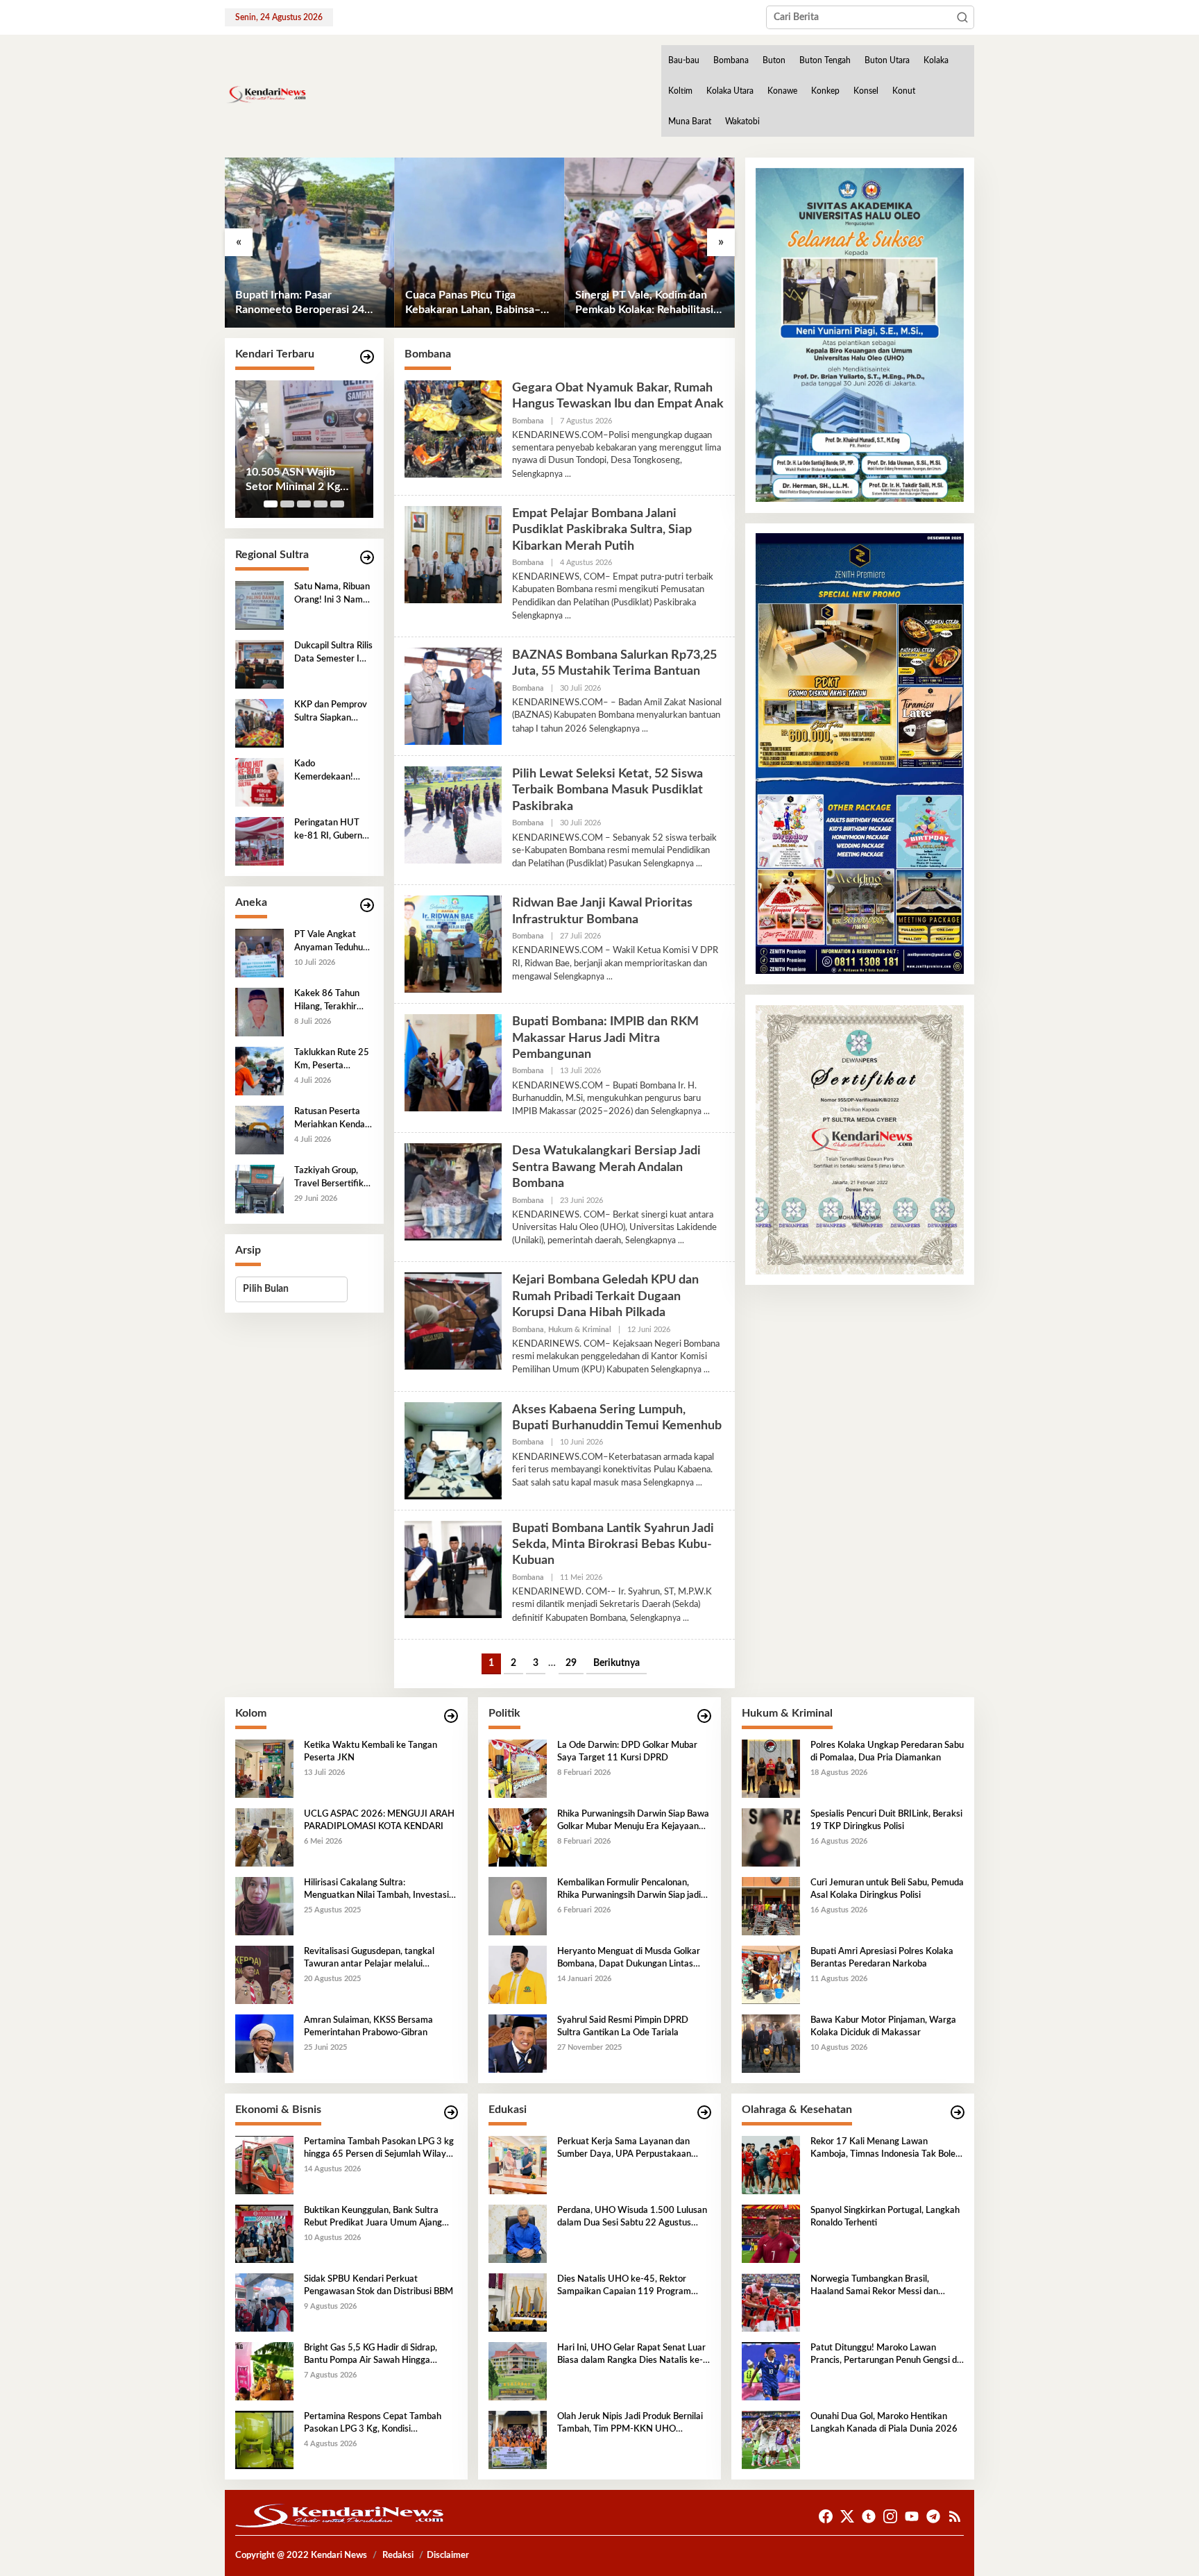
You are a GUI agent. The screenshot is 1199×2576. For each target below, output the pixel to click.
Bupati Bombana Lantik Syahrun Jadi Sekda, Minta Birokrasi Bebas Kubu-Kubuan (613, 1545)
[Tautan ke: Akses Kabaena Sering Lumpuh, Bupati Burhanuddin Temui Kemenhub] (453, 1450)
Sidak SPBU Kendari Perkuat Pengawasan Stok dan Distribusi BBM (379, 2285)
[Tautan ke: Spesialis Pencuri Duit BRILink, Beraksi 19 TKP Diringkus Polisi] (771, 1837)
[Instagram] (890, 2517)
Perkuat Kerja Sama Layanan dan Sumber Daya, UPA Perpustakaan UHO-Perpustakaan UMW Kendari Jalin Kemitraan (627, 2149)
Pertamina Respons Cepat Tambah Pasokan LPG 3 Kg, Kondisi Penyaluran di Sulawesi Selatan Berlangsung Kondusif (373, 2424)
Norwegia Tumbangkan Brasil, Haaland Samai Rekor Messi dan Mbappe (874, 2287)
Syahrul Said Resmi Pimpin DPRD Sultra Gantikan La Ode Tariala (623, 2027)
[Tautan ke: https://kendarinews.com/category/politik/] (704, 1716)
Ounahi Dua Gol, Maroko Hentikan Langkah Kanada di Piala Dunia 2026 (884, 2423)
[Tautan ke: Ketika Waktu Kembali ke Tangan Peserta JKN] (264, 1769)
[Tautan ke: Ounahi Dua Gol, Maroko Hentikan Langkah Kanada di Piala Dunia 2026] (771, 2440)
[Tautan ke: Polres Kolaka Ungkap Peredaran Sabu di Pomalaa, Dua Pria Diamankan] (771, 1769)
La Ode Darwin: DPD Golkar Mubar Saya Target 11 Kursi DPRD (627, 1752)
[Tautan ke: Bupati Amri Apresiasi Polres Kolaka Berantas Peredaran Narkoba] (771, 1975)
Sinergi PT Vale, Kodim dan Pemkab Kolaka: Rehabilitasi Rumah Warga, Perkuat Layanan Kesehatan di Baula (644, 303)
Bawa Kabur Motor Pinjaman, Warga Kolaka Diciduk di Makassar (883, 2027)
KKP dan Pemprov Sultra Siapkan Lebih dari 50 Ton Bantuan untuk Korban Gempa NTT (331, 712)
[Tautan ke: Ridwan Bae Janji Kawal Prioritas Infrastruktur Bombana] (453, 944)
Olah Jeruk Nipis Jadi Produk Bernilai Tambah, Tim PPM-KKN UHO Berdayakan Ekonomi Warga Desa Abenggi (630, 2424)
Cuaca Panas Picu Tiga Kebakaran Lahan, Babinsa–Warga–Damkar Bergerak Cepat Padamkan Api (473, 303)
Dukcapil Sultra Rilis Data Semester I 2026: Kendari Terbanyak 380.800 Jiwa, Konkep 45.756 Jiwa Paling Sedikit (333, 653)
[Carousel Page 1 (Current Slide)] (271, 504)
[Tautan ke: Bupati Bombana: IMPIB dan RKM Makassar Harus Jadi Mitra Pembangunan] (453, 1063)
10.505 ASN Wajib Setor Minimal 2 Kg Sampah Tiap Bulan (293, 480)
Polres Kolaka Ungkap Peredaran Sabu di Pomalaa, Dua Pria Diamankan (887, 1752)
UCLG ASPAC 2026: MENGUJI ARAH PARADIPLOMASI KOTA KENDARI (379, 1820)
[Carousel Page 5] (337, 504)
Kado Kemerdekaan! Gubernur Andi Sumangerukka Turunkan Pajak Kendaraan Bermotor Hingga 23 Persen (329, 771)
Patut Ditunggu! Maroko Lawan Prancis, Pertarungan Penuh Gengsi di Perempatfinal (885, 2355)
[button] (962, 17)
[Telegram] (933, 2517)
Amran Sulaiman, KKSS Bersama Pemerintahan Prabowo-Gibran (368, 2027)
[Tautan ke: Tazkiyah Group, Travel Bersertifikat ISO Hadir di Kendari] (260, 1189)
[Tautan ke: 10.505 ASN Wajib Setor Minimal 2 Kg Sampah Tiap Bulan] (304, 449)
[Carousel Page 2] (287, 504)
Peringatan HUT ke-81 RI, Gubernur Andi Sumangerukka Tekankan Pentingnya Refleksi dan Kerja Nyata (332, 830)
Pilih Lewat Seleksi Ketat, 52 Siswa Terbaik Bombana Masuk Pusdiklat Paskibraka (607, 790)
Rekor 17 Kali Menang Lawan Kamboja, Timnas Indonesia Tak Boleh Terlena (885, 2149)
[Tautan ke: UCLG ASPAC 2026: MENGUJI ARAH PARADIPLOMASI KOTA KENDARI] (264, 1837)
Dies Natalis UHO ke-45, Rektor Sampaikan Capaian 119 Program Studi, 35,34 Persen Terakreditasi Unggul (624, 2287)
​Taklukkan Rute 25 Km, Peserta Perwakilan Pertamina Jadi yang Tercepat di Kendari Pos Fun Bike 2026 (332, 1060)
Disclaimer (448, 2556)
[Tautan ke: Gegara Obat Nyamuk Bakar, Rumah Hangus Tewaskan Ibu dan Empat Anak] (453, 428)
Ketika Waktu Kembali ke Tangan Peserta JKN (371, 1752)
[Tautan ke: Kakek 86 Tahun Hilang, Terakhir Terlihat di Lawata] (260, 1012)
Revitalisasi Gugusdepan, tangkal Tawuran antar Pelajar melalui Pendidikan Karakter (369, 1959)
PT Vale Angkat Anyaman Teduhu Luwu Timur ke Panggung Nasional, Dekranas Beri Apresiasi (333, 942)
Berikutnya (616, 1663)
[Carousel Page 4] (321, 504)
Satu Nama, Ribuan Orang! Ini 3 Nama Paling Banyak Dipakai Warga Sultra (332, 594)
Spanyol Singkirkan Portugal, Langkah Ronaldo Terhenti (885, 2217)
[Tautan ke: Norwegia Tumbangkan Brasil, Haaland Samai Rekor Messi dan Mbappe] (771, 2303)
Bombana (528, 421)
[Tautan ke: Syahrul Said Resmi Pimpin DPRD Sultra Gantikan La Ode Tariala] (518, 2044)
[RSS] (955, 2517)
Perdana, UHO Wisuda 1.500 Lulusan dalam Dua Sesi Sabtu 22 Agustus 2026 (632, 2218)
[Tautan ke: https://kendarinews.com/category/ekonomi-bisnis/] (451, 2113)
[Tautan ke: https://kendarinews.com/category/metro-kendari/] (367, 357)
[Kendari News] (266, 94)
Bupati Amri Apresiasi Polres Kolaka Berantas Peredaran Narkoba (882, 1958)
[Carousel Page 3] (304, 504)
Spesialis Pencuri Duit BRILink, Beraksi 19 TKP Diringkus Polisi (886, 1820)
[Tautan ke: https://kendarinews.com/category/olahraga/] (958, 2113)
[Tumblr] (869, 2517)
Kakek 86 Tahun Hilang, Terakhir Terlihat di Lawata (330, 1001)
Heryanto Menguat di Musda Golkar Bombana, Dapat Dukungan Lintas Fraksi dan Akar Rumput (629, 1959)
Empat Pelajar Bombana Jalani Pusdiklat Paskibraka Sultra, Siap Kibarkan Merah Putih (602, 530)
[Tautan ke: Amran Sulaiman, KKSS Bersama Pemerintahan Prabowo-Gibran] (264, 2044)
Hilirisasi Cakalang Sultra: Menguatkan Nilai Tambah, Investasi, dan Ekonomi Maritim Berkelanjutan (377, 1890)
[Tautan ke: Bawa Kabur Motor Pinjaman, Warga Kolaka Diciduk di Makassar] (771, 2044)
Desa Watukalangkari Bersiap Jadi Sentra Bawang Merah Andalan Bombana (606, 1167)
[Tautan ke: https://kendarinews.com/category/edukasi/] (704, 2113)
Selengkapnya (537, 474)
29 (571, 1663)
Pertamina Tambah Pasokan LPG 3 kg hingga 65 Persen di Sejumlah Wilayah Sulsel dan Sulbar (380, 2149)
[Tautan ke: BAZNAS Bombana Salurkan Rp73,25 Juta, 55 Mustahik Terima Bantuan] (453, 696)
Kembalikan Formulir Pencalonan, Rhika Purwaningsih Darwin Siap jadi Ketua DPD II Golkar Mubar (629, 1890)
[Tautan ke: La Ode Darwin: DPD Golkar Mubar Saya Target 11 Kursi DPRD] (518, 1769)
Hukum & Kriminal (580, 1330)
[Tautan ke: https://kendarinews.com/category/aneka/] (367, 906)
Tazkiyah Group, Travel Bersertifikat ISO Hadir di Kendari (333, 1178)
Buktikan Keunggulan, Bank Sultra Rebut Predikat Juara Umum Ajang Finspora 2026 (373, 2218)
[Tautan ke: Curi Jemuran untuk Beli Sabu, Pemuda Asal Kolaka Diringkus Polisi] (771, 1906)
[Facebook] (826, 2517)
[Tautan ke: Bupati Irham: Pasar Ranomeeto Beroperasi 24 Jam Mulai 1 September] (310, 243)
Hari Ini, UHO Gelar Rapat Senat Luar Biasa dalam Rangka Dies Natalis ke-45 (631, 2355)
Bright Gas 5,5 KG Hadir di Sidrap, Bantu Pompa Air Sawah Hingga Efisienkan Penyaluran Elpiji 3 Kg (371, 2355)
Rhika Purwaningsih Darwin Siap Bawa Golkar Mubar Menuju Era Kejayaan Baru (633, 1821)
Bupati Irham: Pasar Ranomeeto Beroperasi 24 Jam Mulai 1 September (300, 303)
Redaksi (398, 2556)
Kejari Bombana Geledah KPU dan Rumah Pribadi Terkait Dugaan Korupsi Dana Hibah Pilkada (605, 1296)
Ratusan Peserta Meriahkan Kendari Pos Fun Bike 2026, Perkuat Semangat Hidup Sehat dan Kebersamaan (333, 1119)
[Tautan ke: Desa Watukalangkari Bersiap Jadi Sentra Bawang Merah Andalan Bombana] (453, 1192)
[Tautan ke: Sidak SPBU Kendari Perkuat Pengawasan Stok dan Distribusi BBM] (264, 2303)
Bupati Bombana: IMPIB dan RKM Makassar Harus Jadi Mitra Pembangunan (605, 1038)
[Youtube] (912, 2517)
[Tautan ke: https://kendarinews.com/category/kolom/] (451, 1716)
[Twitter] (847, 2517)
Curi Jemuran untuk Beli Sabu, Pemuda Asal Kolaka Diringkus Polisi (887, 1889)
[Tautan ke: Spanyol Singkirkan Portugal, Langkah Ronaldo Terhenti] (771, 2234)
